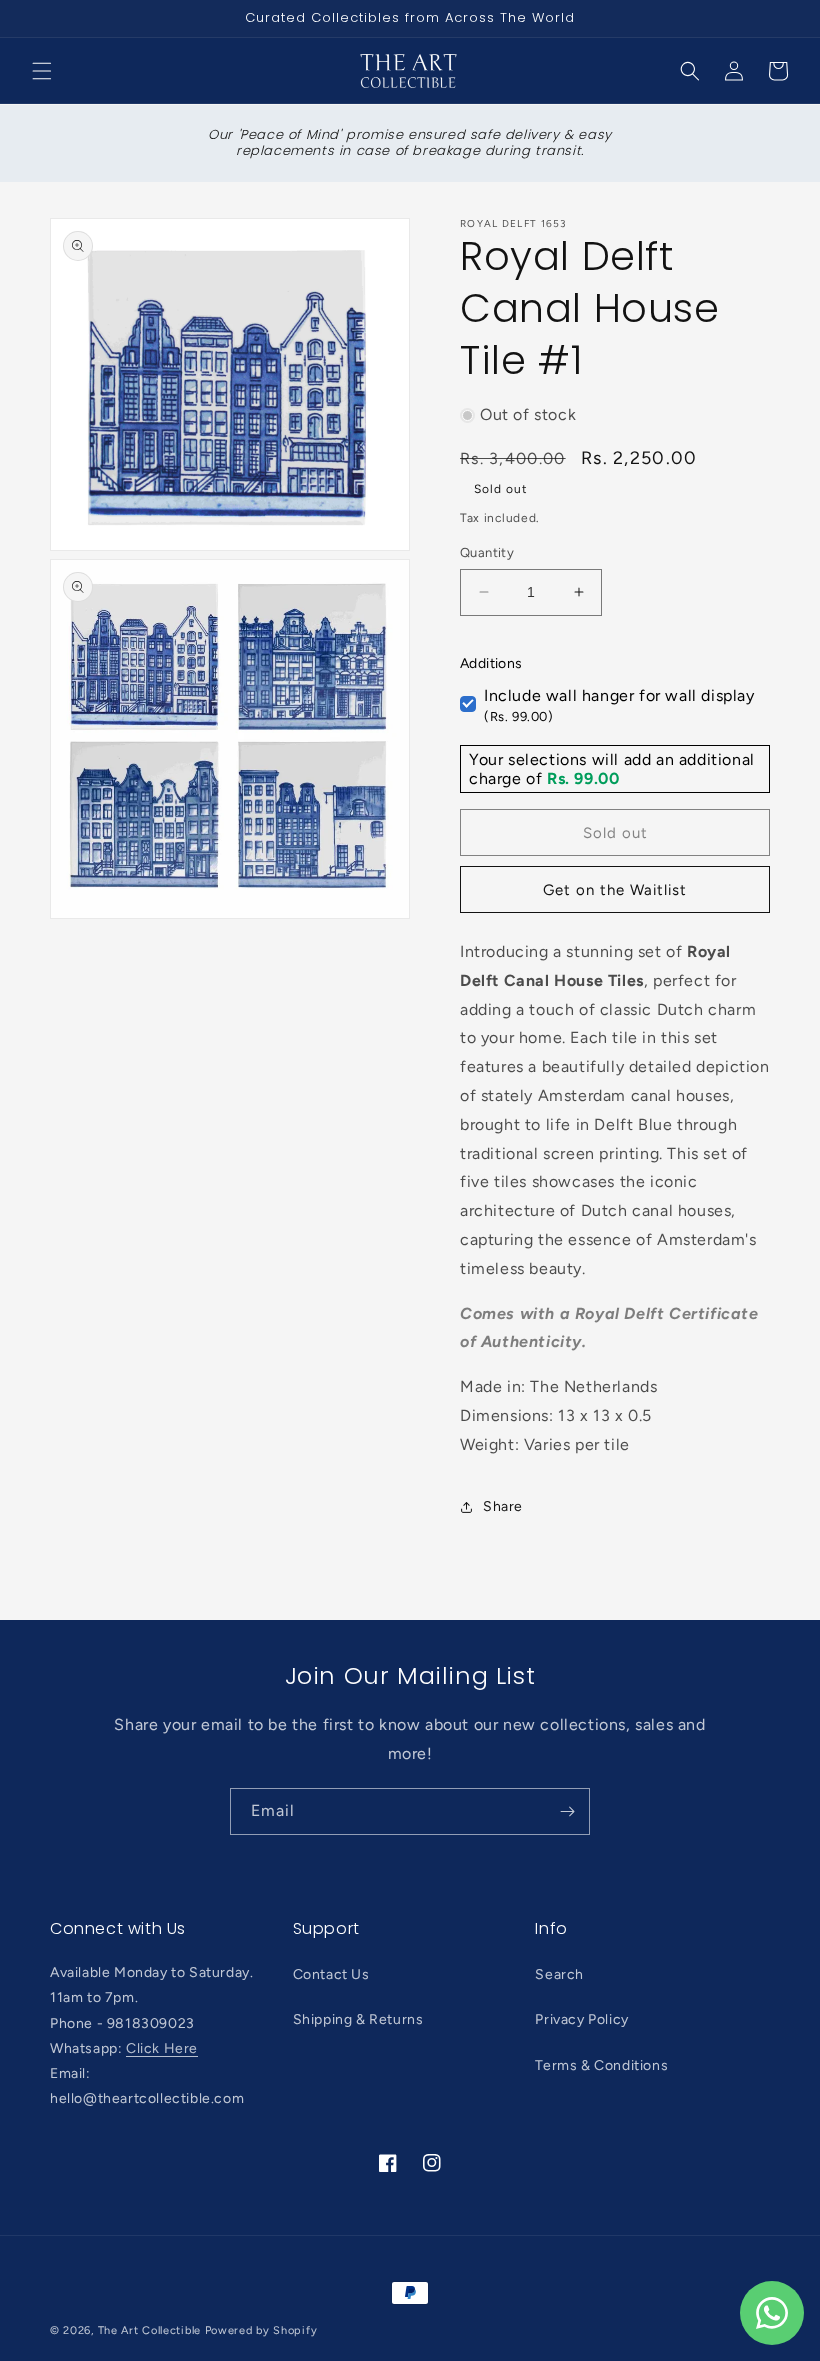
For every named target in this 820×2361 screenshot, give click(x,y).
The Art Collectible (149, 2330)
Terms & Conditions (601, 2065)
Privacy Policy (581, 2019)
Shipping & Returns (358, 2019)
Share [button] (503, 1506)
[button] (42, 71)
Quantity (487, 552)
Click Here (162, 2048)
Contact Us (331, 1974)
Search (559, 1974)
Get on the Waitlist (615, 890)
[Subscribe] (567, 1811)
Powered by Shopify (261, 2330)
